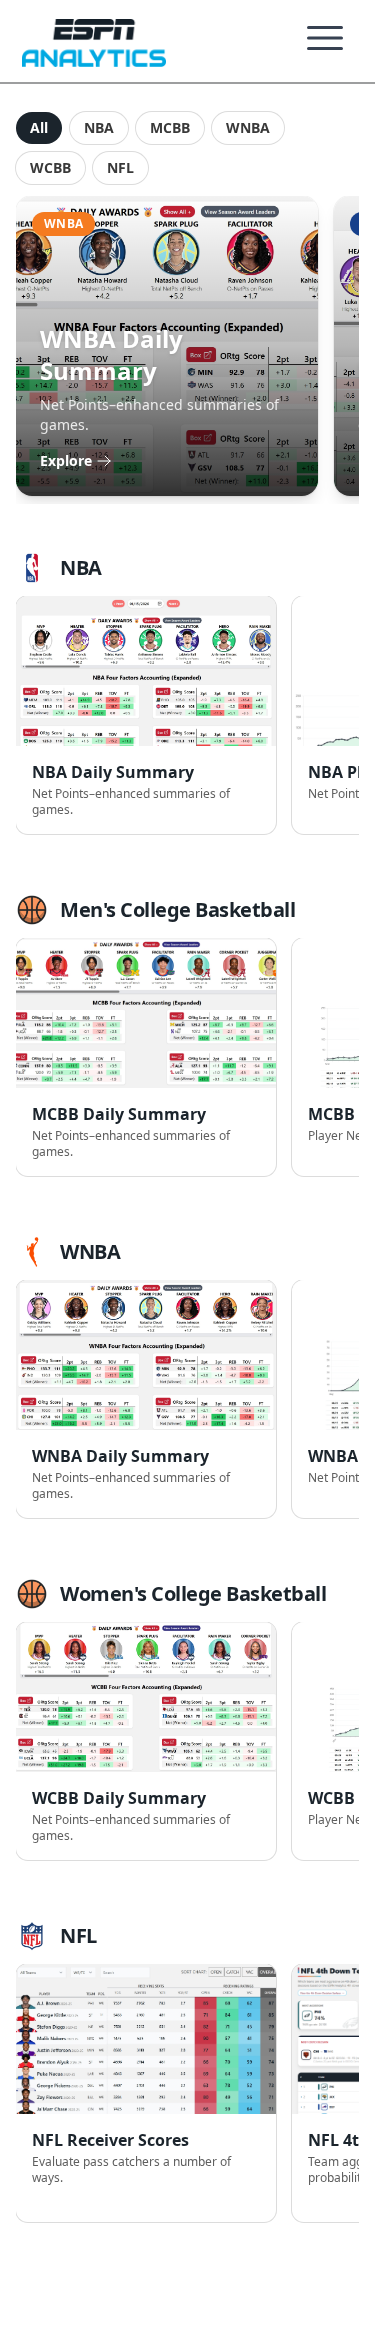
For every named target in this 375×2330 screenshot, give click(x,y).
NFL (120, 167)
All (39, 127)
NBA (99, 127)
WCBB (50, 167)
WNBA (248, 127)
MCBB (170, 127)
